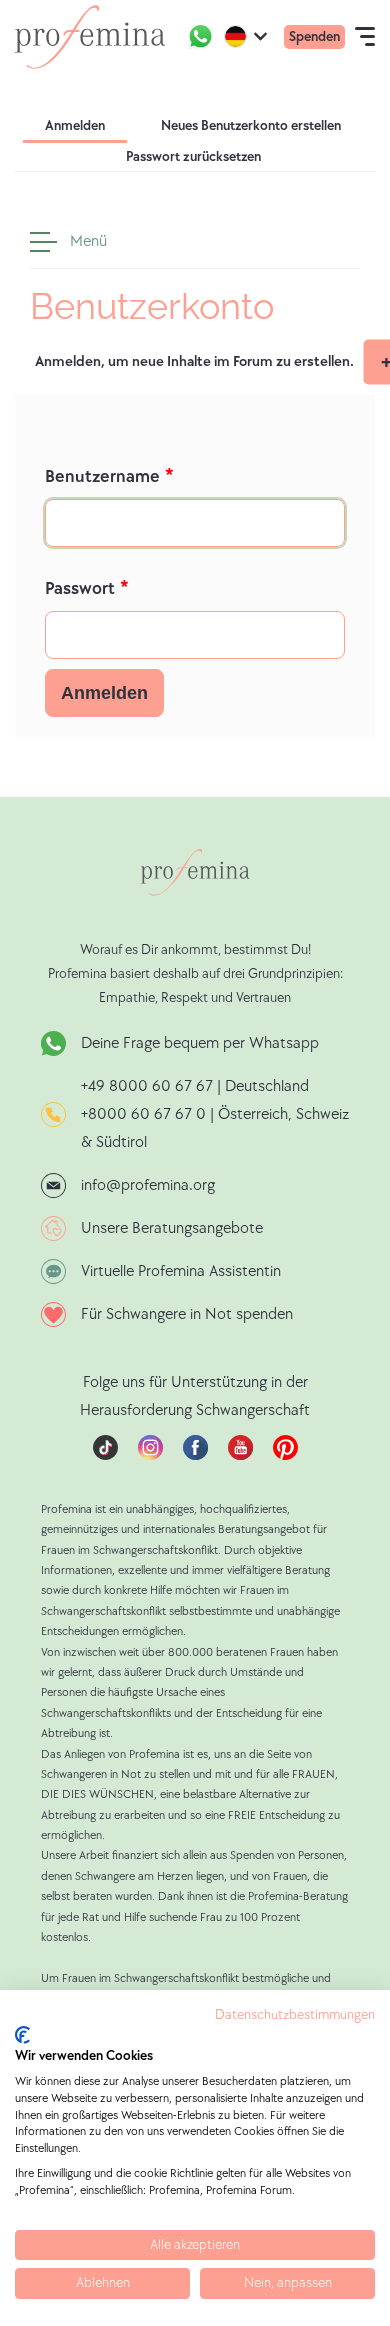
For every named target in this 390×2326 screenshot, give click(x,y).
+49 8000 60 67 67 (149, 1086)
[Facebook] (195, 1455)
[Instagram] (150, 1455)
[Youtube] (240, 1455)
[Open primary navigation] (365, 37)
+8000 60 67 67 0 (143, 1114)
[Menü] (48, 242)
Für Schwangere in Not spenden (187, 1314)
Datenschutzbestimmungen (295, 2015)
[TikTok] (105, 1455)
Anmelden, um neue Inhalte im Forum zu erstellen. (194, 361)
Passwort (80, 588)
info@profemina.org (148, 1185)
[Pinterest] (285, 1455)
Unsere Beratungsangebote (172, 1228)
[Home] (90, 37)
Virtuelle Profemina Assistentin (181, 1271)
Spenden (314, 36)
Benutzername (102, 476)
